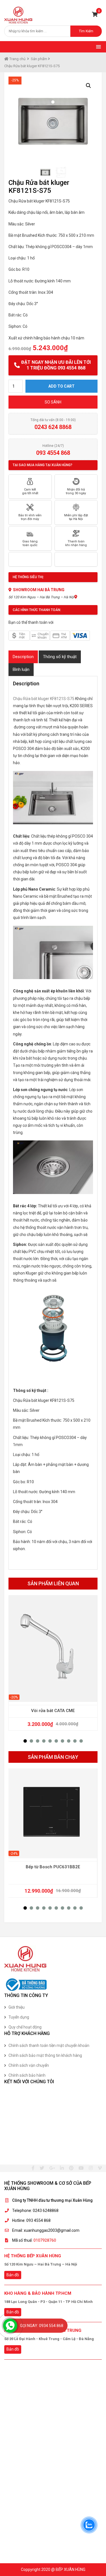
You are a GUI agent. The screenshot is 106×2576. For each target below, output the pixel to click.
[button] (25, 1741)
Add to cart (61, 386)
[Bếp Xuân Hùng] (18, 15)
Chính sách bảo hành (27, 2075)
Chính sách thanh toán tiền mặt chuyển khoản (49, 2045)
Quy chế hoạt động (25, 2027)
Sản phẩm (39, 59)
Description (23, 657)
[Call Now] (10, 2326)
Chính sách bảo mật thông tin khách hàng (45, 2055)
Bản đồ (13, 2275)
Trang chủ (17, 59)
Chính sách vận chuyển (29, 2065)
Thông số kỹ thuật (60, 657)
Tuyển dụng (19, 2017)
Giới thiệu (17, 2007)
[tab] (23, 657)
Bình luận (21, 669)
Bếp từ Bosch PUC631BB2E (53, 1867)
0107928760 (45, 2240)
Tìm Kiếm (86, 31)
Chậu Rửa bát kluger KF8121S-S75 (44, 699)
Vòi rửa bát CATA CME (53, 1711)
